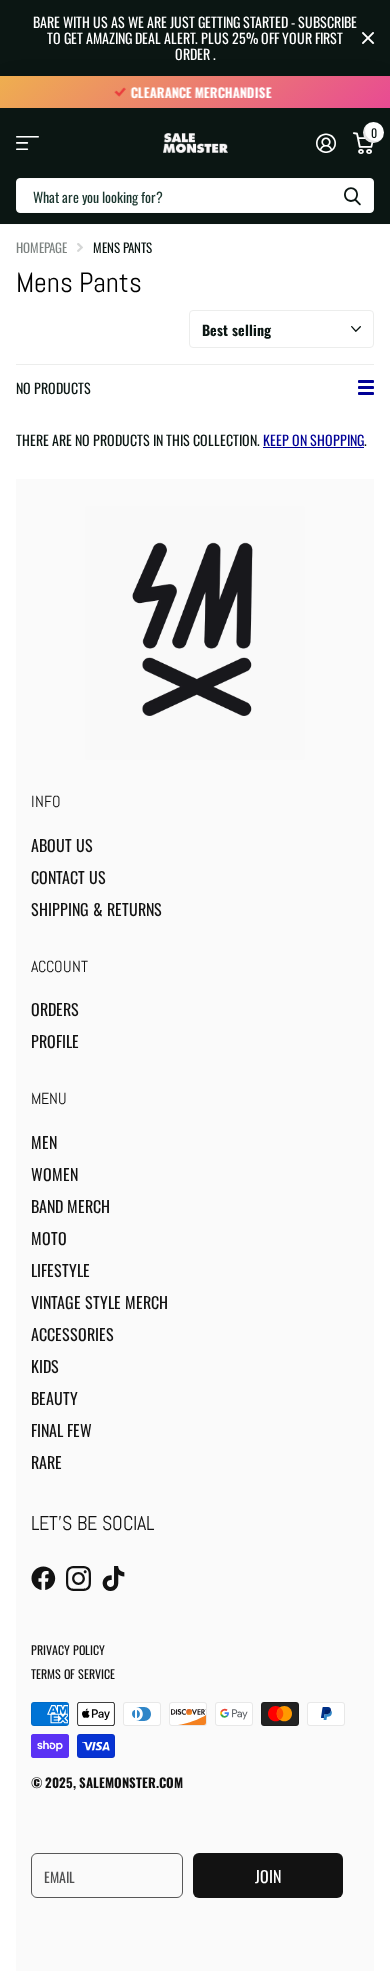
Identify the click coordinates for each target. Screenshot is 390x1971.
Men (44, 1142)
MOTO (49, 1238)
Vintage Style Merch (99, 1302)
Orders (55, 1009)
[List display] (366, 388)
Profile (55, 1041)
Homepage (41, 247)
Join (268, 1876)
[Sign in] (325, 143)
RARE (46, 1462)
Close (368, 38)
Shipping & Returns (96, 909)
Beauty (54, 1398)
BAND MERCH (70, 1206)
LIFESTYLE (60, 1270)
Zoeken (352, 195)
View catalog (27, 143)
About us (62, 845)
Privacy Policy (68, 1649)
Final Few (61, 1430)
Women (54, 1174)
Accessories (72, 1334)
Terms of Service (73, 1673)
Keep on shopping (313, 439)
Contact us (68, 877)
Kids (45, 1366)
